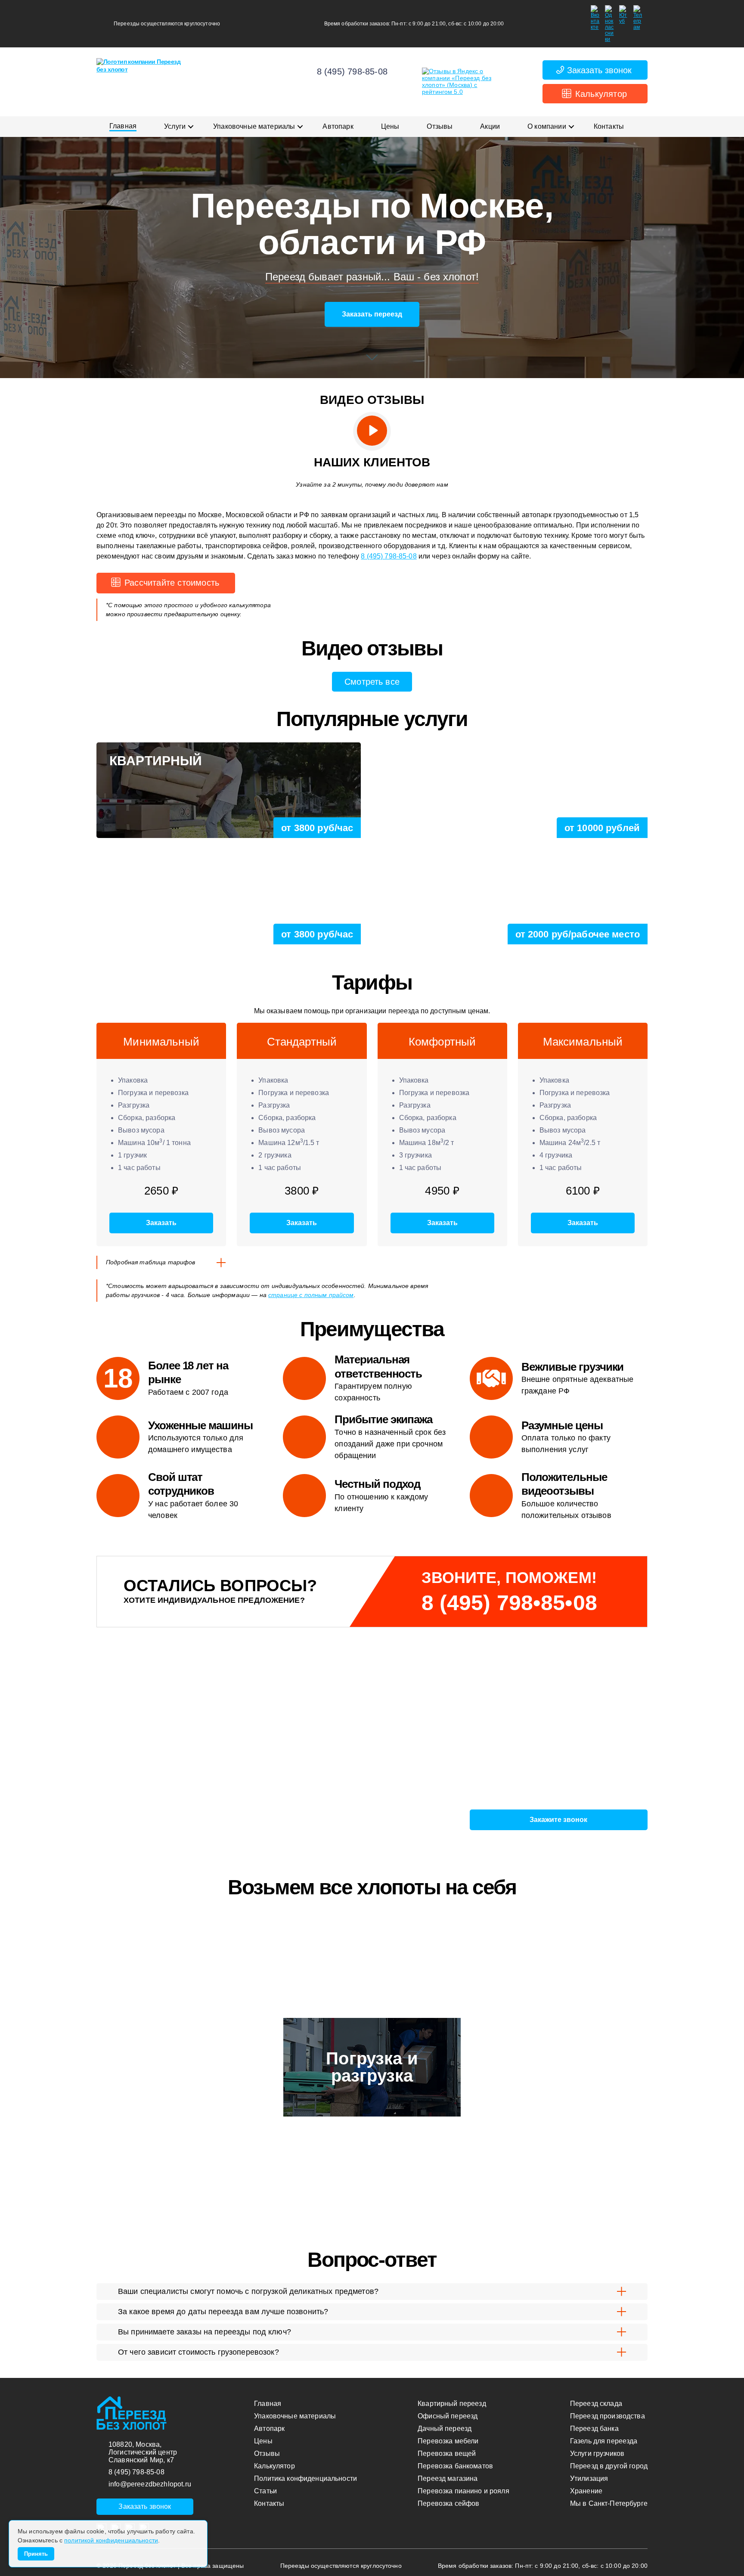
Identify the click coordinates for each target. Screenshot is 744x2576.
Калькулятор (601, 94)
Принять (36, 2554)
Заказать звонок (599, 70)
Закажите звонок (558, 1820)
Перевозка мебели (448, 2441)
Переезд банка (594, 2429)
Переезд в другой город (609, 2466)
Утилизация (589, 2478)
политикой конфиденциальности (111, 2540)
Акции (490, 126)
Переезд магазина (448, 2478)
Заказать (161, 1223)
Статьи (265, 2491)
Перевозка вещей (447, 2453)
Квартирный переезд (452, 2404)
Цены (390, 126)
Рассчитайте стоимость (172, 583)
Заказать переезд (372, 314)
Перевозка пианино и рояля (463, 2491)
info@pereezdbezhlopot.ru (150, 2484)
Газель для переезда (604, 2441)
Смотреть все (372, 682)
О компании (547, 126)
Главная (123, 126)
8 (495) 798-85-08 (352, 71)
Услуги (175, 126)
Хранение (586, 2491)
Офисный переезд (448, 2416)
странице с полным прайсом (311, 1295)
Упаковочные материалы (254, 126)
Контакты (609, 126)
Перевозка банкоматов (455, 2466)
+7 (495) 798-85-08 (183, 1794)
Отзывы (440, 126)
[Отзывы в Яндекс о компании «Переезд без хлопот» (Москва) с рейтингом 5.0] (465, 82)
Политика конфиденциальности (305, 2478)
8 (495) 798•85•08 (509, 1603)
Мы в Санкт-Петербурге (609, 2503)
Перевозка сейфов (448, 2503)
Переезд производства (608, 2416)
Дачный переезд (445, 2429)
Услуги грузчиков (597, 2453)
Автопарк (338, 126)
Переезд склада (596, 2404)
